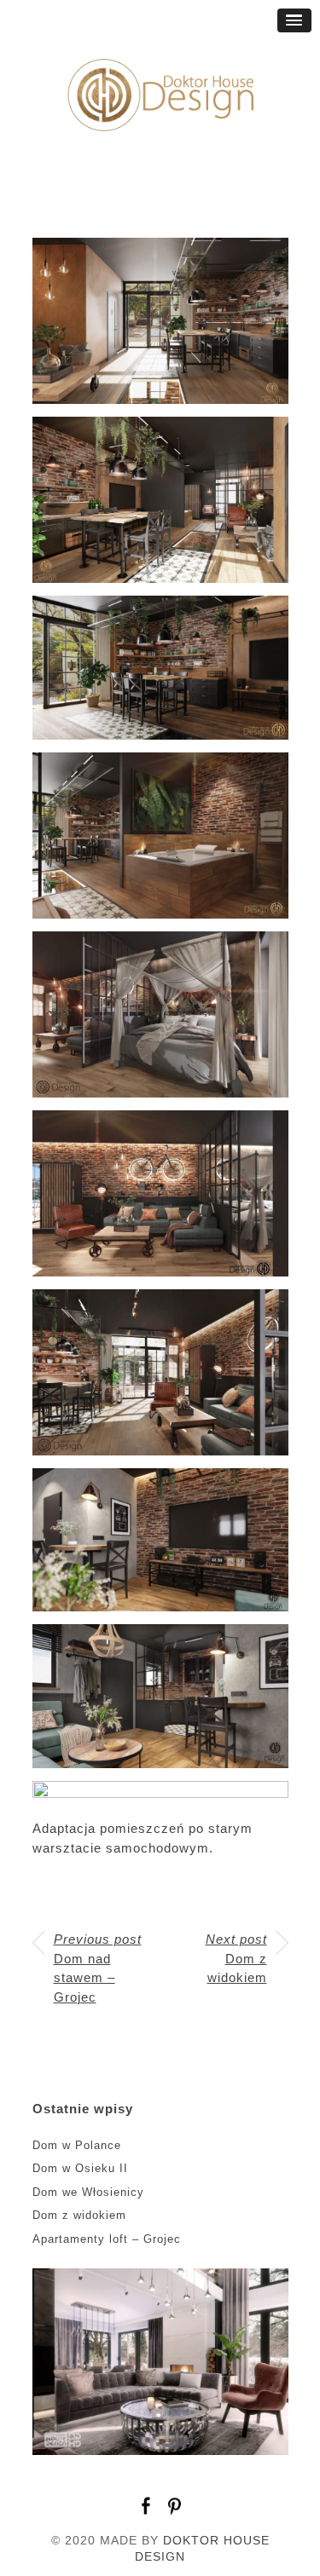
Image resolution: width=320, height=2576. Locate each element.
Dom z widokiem (236, 1958)
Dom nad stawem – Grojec (98, 1968)
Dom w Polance (77, 2145)
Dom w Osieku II (80, 2168)
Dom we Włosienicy (88, 2192)
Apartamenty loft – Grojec (107, 2239)
